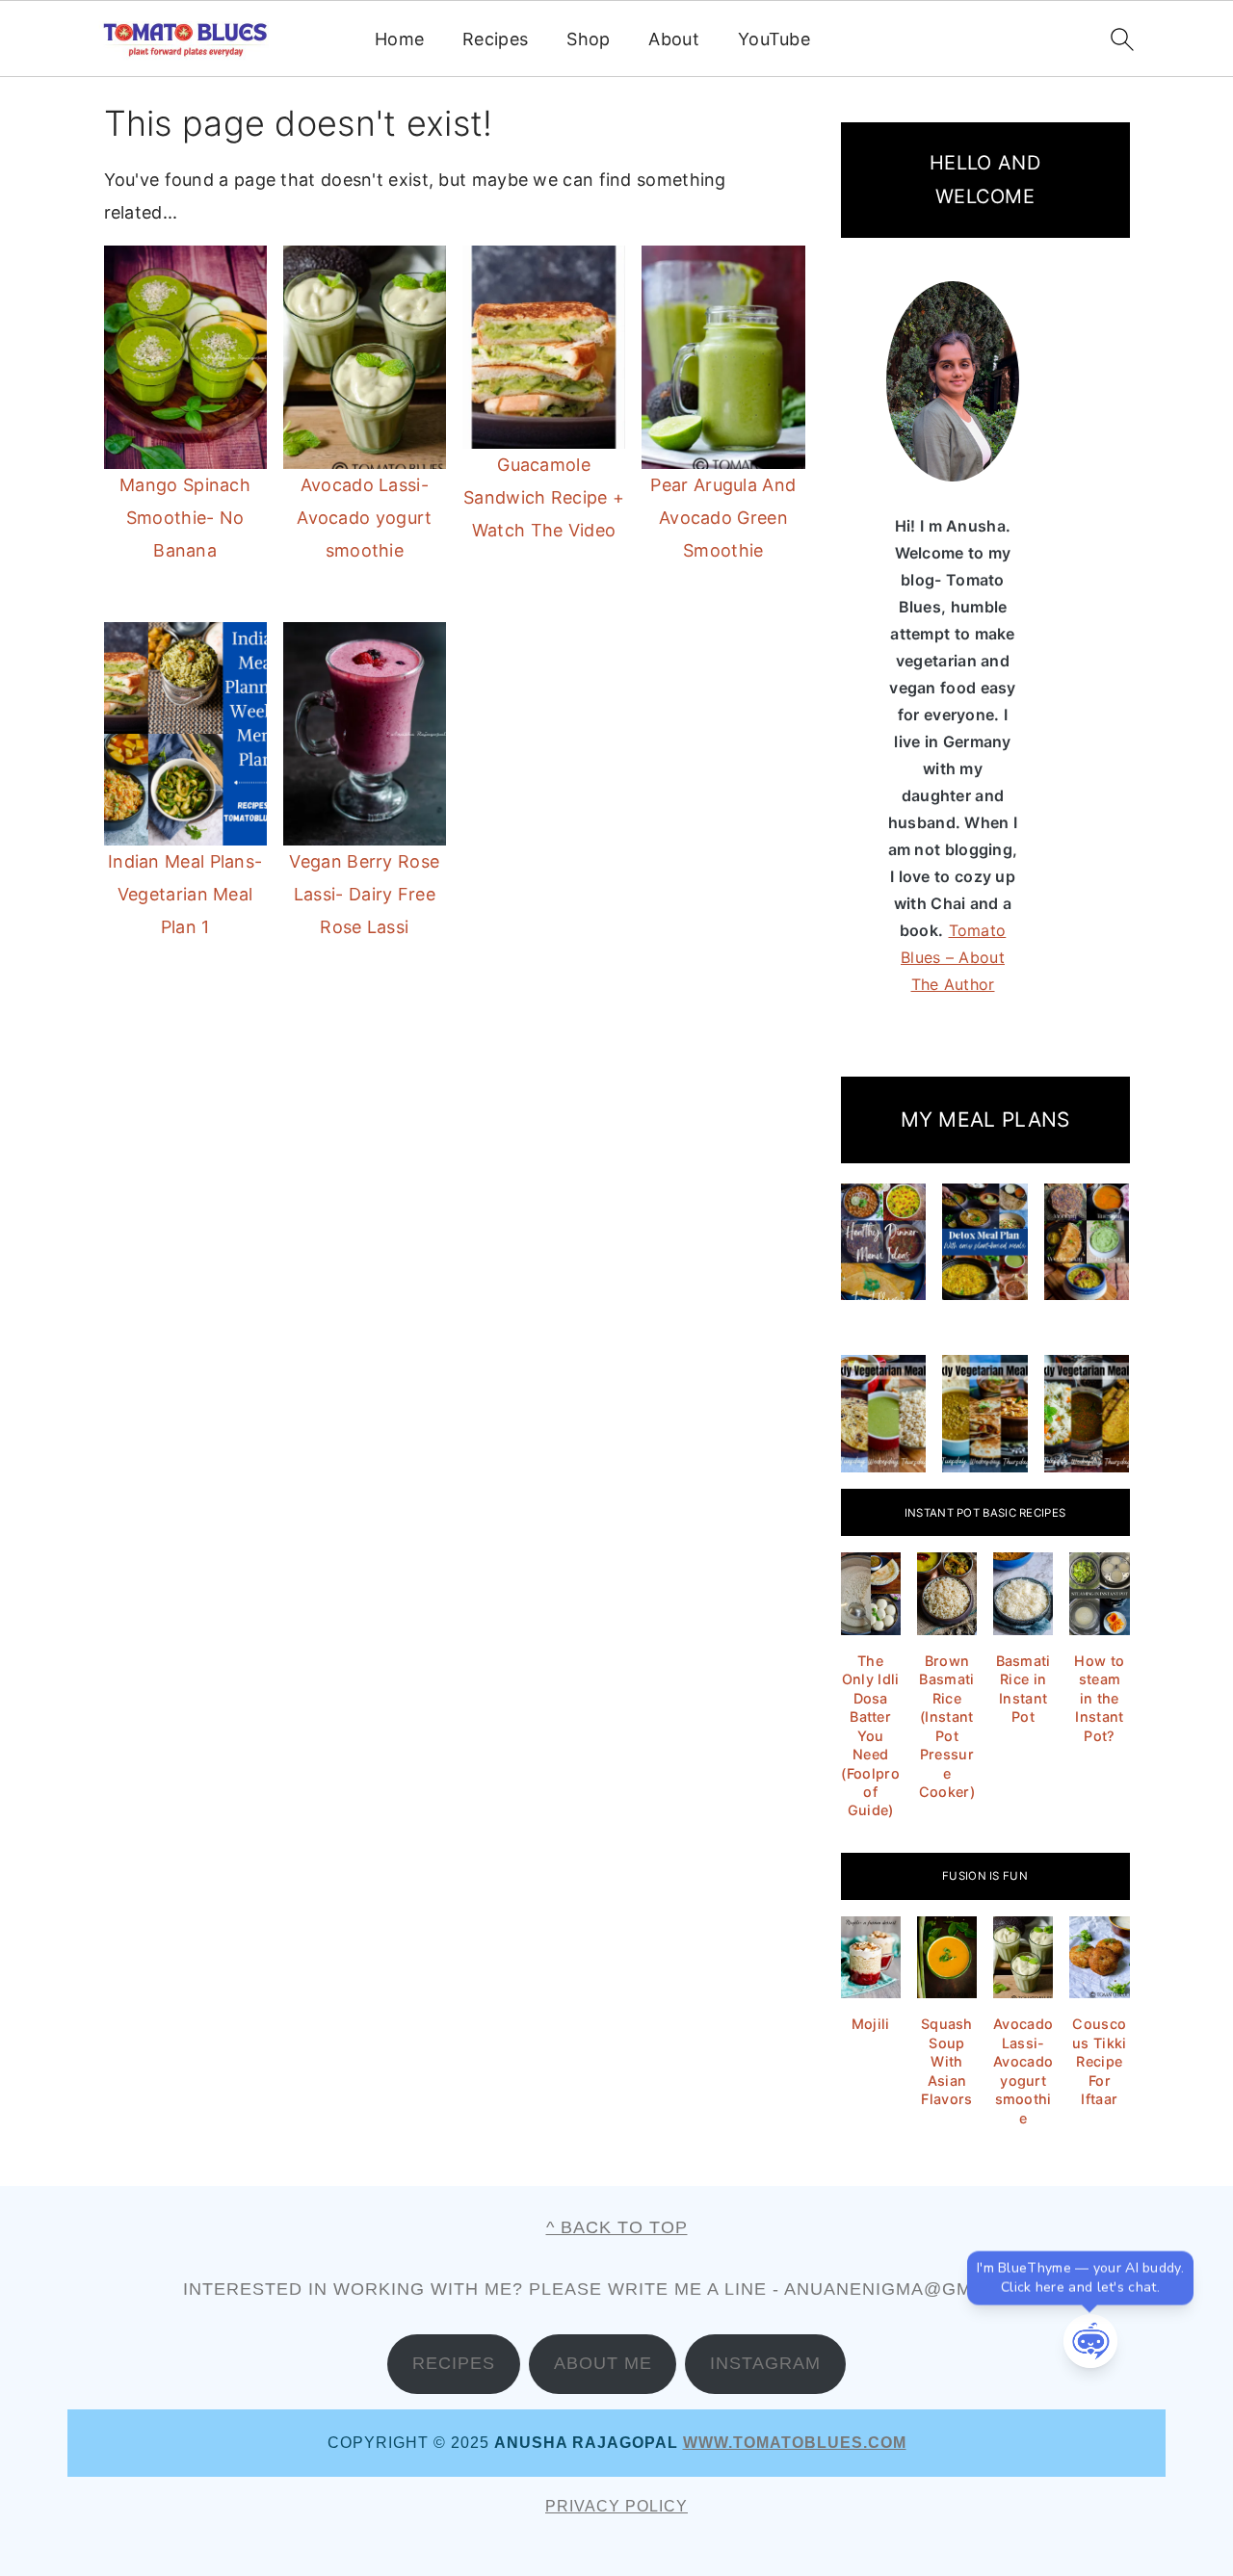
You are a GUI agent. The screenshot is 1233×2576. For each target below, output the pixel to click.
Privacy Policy (616, 2506)
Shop (588, 39)
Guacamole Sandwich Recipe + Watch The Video (544, 497)
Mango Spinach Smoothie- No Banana (185, 518)
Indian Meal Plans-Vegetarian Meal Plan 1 (185, 894)
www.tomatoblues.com (795, 2443)
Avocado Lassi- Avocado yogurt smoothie (364, 518)
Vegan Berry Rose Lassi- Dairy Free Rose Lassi (364, 894)
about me (603, 2363)
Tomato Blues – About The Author (953, 957)
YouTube (774, 39)
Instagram (765, 2363)
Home (399, 39)
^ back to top (617, 2227)
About (674, 39)
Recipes (495, 39)
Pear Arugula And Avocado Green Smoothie (723, 518)
